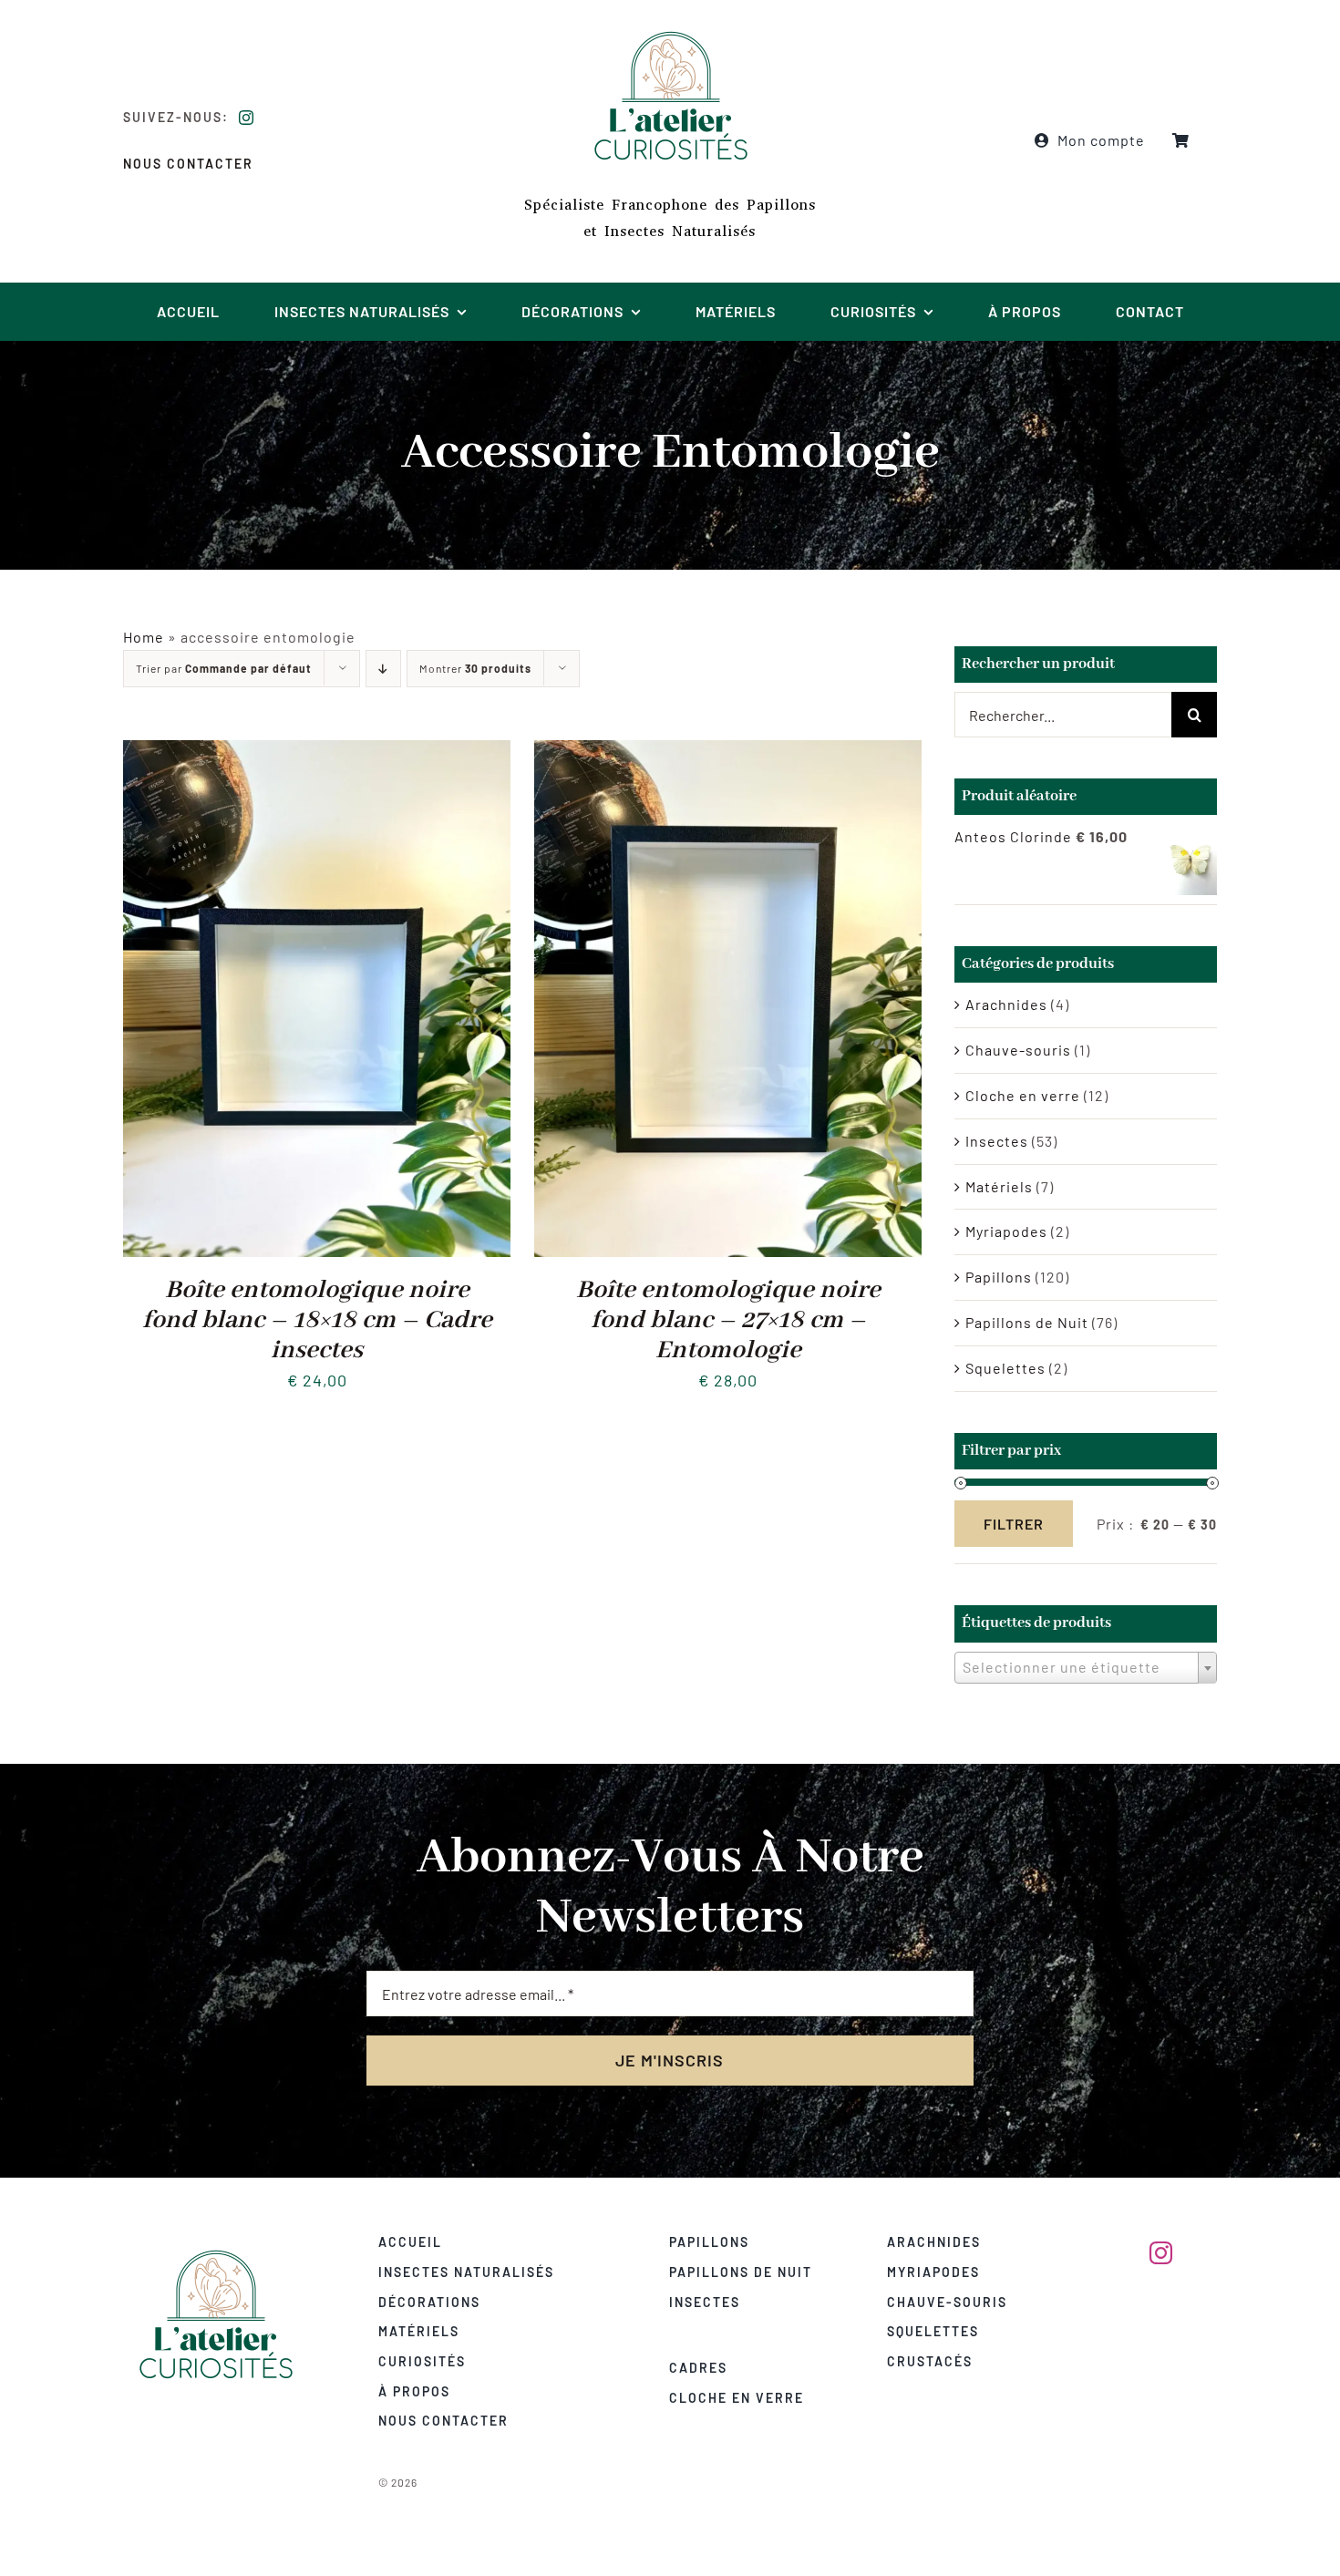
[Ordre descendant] (383, 669)
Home (144, 637)
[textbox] (1086, 1667)
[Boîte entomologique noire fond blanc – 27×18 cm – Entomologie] (728, 752)
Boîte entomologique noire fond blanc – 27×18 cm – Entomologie (728, 1320)
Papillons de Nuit (1027, 1322)
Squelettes (1005, 1368)
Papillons (999, 1277)
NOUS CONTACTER (188, 164)
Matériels (999, 1186)
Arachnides (1006, 1004)
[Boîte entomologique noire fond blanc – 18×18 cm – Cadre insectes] (317, 752)
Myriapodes (1006, 1231)
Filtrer (1014, 1524)
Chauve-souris (1018, 1050)
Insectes (997, 1141)
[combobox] (1086, 1668)
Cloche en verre (1023, 1095)
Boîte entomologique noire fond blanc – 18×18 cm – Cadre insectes (317, 1320)
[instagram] (247, 118)
